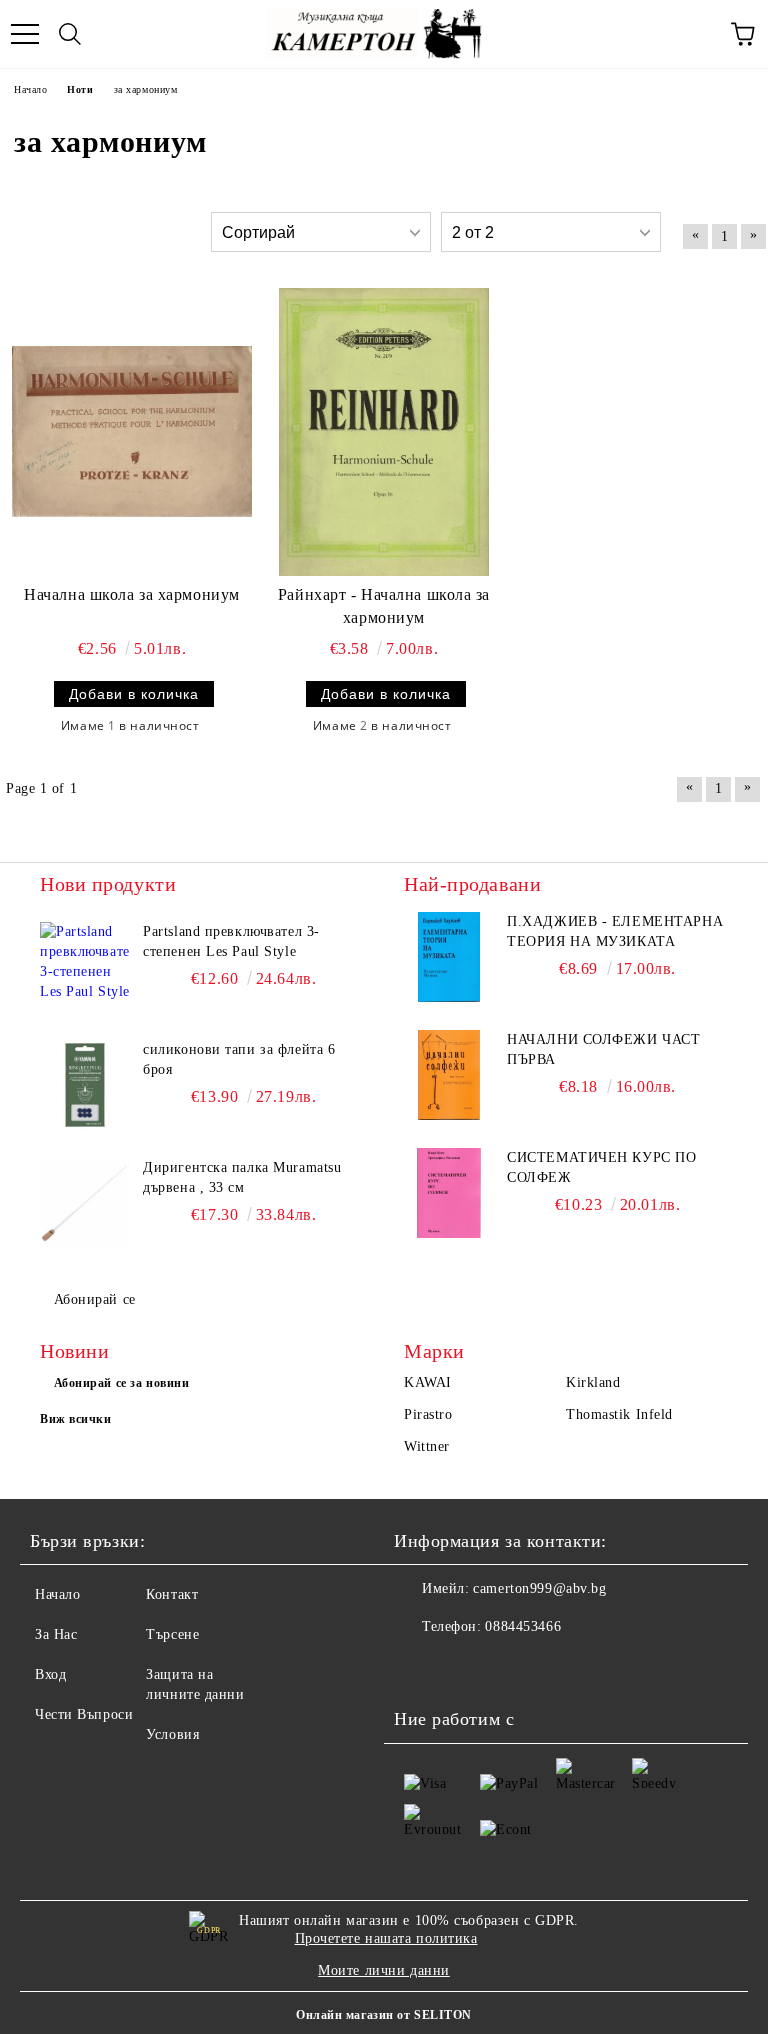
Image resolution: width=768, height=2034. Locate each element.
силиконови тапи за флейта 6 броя (239, 1059)
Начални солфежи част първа (603, 1049)
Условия (172, 1734)
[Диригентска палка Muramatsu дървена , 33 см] (85, 1203)
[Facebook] (420, 1667)
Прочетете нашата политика (386, 1938)
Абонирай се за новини (122, 1383)
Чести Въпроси (84, 1714)
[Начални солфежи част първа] (449, 1075)
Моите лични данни (384, 1970)
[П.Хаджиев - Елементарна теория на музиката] (449, 957)
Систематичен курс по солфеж (601, 1167)
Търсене (172, 1634)
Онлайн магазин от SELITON (384, 2015)
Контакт (172, 1594)
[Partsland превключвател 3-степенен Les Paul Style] (85, 967)
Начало (57, 1594)
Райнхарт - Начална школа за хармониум (384, 606)
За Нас (56, 1634)
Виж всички (76, 1419)
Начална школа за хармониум (132, 594)
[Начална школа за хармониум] (132, 432)
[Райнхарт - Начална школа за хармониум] (384, 432)
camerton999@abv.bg (539, 1588)
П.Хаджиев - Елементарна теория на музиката (615, 931)
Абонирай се (95, 1299)
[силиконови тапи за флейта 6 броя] (85, 1085)
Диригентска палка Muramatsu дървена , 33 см (242, 1177)
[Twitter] (464, 1667)
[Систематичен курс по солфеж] (449, 1193)
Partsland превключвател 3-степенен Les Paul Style (231, 941)
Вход (50, 1674)
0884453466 (523, 1626)
